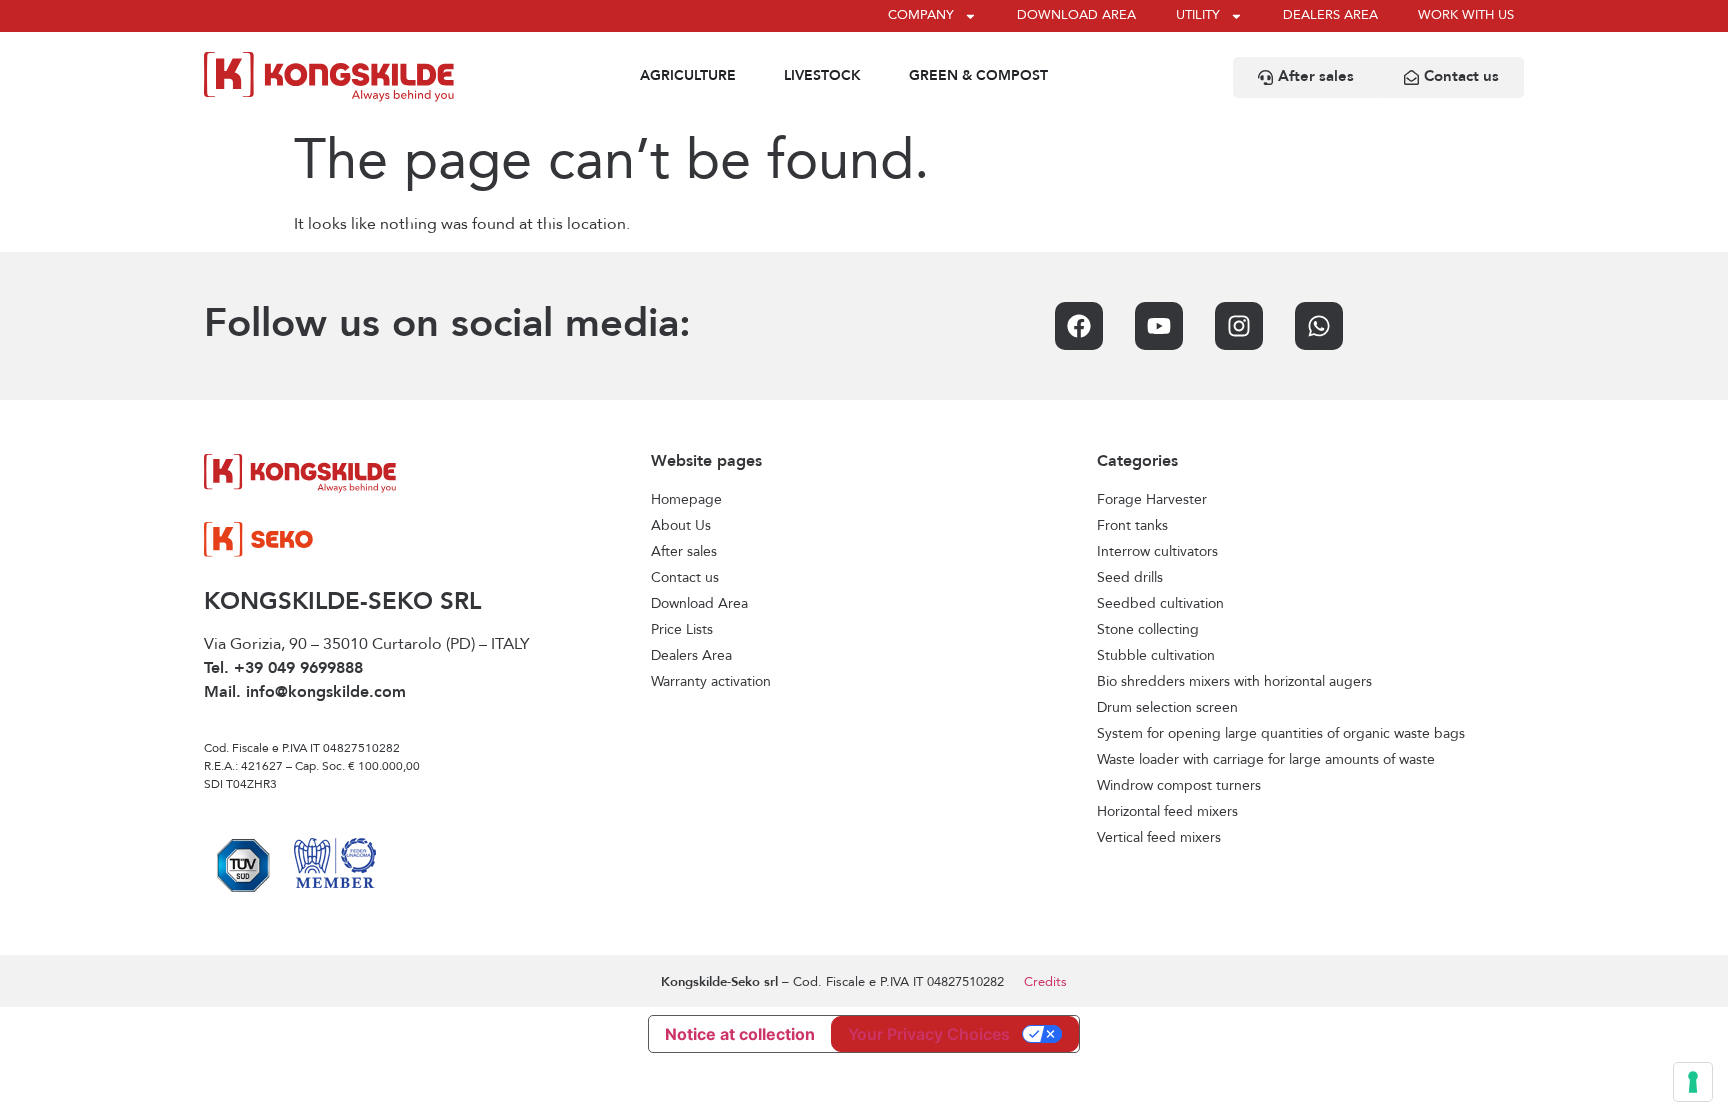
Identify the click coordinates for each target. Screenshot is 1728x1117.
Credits (1045, 982)
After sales (684, 552)
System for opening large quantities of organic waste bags (1281, 734)
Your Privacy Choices (929, 1034)
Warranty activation (711, 682)
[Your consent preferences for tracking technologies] (1693, 1082)
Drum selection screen (1167, 708)
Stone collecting (1148, 630)
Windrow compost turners (1179, 786)
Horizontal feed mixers (1167, 812)
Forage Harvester (1152, 500)
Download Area (699, 604)
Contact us (685, 578)
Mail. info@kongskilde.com (305, 693)
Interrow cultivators (1157, 552)
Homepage (686, 500)
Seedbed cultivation (1160, 604)
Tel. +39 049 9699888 (283, 669)
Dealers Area (691, 656)
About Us (681, 526)
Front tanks (1132, 526)
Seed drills (1130, 578)
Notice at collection (740, 1034)
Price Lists (682, 630)
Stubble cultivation (1156, 656)
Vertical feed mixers (1159, 838)
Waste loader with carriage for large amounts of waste (1266, 760)
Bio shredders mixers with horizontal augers (1234, 682)
